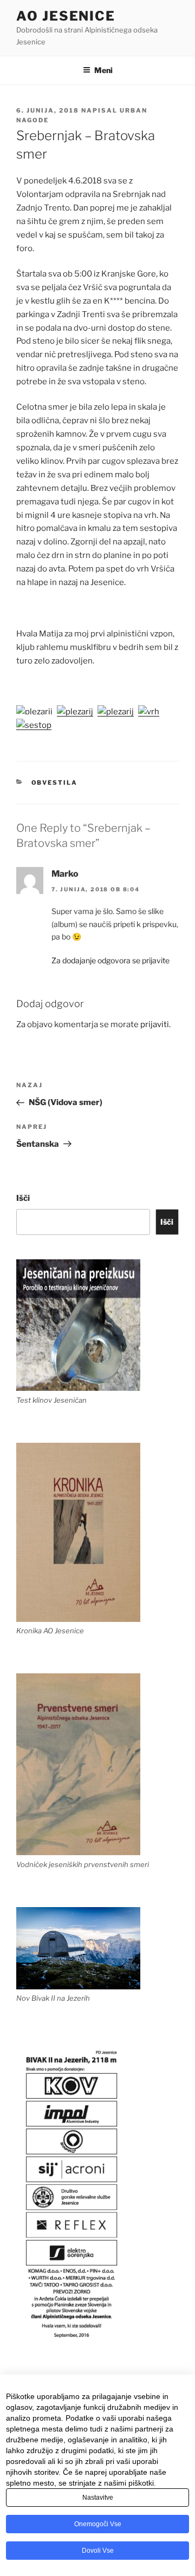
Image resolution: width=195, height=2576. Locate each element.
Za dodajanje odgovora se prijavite (110, 960)
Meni (103, 70)
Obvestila (55, 783)
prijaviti (155, 1024)
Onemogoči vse (98, 2524)
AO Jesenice (66, 16)
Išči (23, 1198)
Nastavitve (98, 2498)
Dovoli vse (98, 2551)
